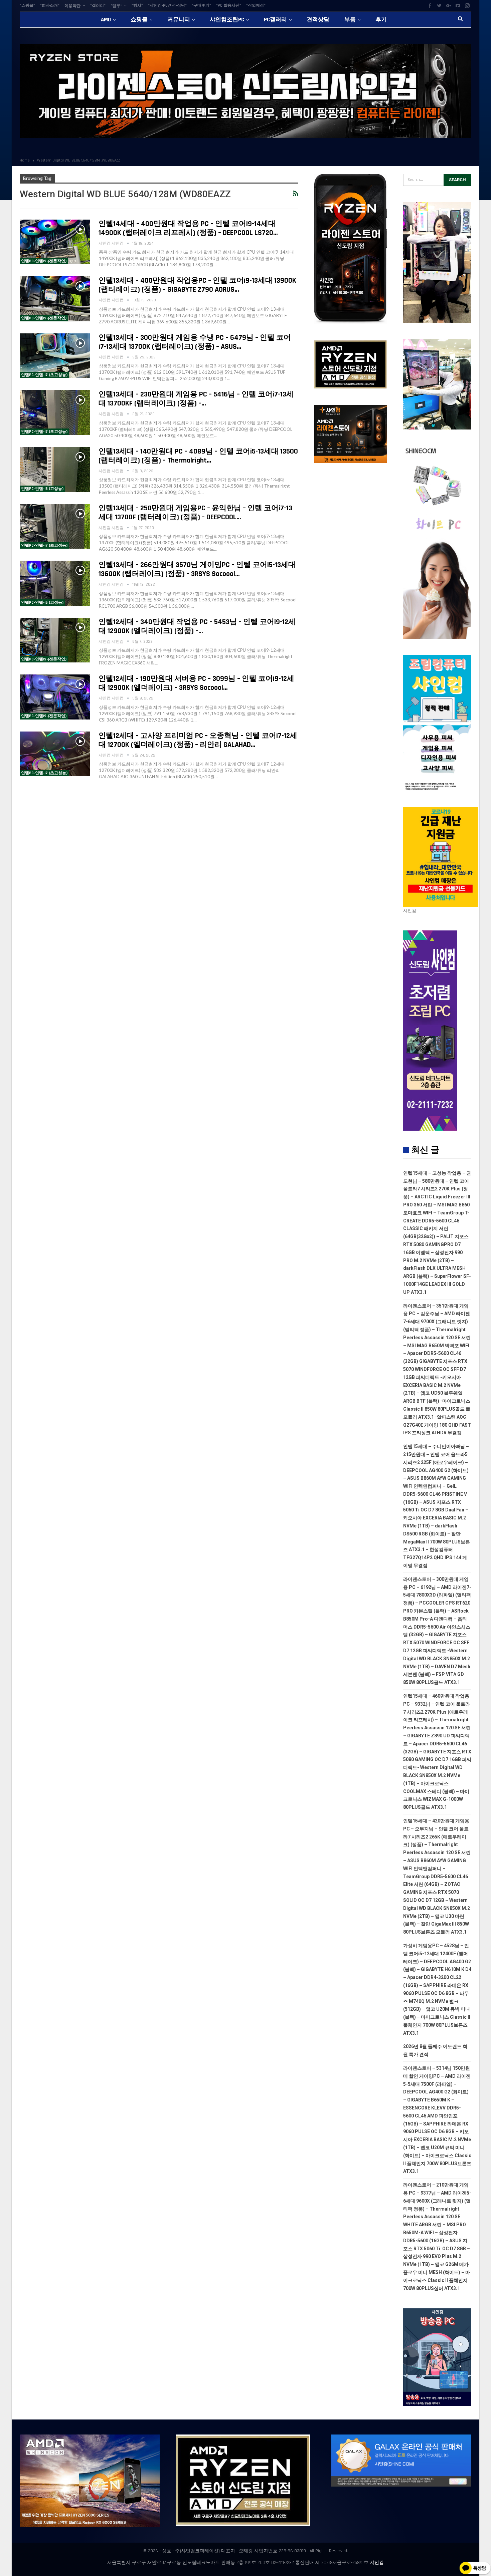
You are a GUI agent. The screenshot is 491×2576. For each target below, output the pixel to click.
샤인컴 (377, 2563)
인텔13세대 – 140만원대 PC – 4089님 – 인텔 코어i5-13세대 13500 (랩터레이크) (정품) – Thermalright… (198, 456)
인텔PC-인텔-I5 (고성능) (42, 489)
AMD (106, 20)
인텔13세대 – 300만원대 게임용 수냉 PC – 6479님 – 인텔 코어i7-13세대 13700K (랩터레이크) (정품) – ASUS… (195, 342)
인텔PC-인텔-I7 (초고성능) (44, 375)
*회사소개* (50, 6)
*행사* (137, 6)
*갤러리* (98, 6)
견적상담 (318, 20)
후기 (381, 20)
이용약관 (72, 6)
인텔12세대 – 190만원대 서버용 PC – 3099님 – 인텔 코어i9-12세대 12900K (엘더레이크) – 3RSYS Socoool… (196, 683)
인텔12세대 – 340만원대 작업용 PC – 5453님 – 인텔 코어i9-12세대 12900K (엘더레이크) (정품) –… (197, 627)
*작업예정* (256, 6)
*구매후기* (201, 6)
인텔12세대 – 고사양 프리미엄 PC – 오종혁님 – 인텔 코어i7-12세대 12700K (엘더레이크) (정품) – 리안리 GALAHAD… (198, 740)
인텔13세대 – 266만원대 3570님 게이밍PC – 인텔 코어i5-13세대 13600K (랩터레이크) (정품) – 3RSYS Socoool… (197, 569)
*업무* (116, 6)
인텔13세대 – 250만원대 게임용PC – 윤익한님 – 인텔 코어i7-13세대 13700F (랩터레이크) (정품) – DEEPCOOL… (195, 513)
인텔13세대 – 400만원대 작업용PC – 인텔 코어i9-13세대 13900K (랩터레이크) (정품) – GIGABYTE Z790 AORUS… (197, 285)
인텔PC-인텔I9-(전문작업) (44, 261)
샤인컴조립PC (227, 20)
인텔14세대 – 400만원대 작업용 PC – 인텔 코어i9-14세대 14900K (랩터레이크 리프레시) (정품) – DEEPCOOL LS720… (188, 228)
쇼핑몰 (139, 20)
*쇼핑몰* (27, 6)
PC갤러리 (275, 20)
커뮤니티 (179, 20)
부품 (350, 20)
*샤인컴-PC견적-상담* (167, 6)
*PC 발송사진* (229, 6)
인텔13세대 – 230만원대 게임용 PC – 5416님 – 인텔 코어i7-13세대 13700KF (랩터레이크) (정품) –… (196, 399)
